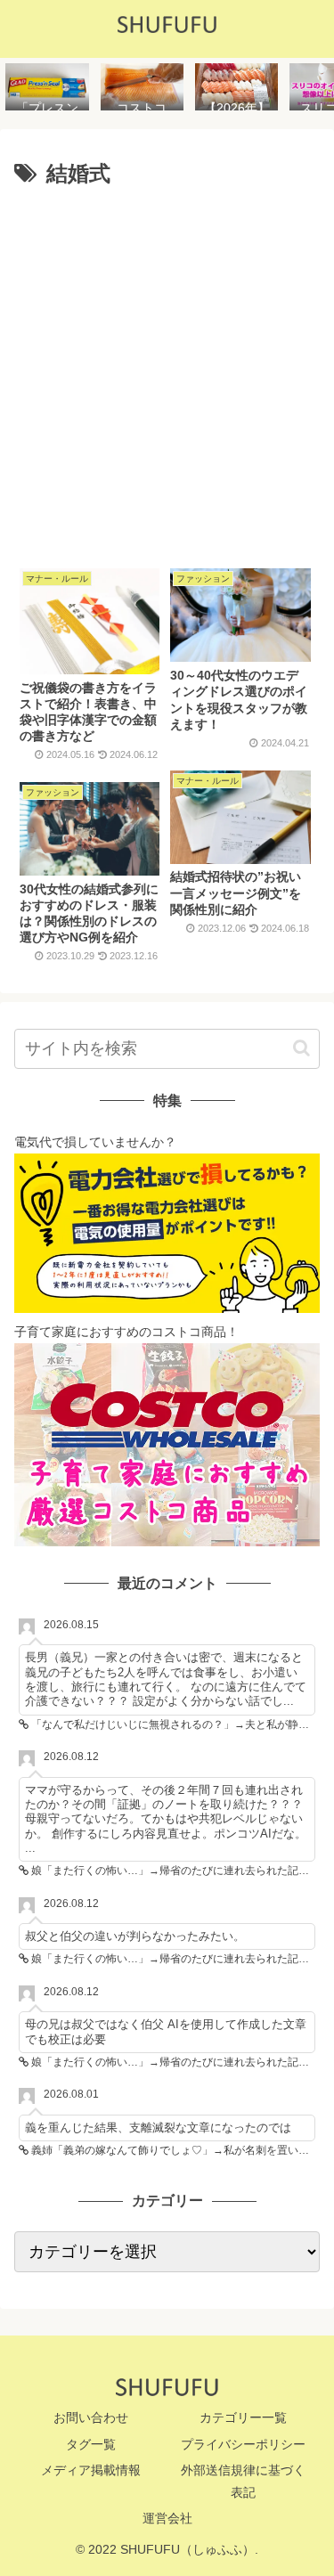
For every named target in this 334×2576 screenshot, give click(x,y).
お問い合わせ (91, 2417)
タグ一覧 (91, 2444)
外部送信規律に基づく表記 (243, 2481)
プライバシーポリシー (243, 2444)
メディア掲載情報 (91, 2470)
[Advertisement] (167, 371)
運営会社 (167, 2518)
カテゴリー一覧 (243, 2417)
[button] (301, 1048)
